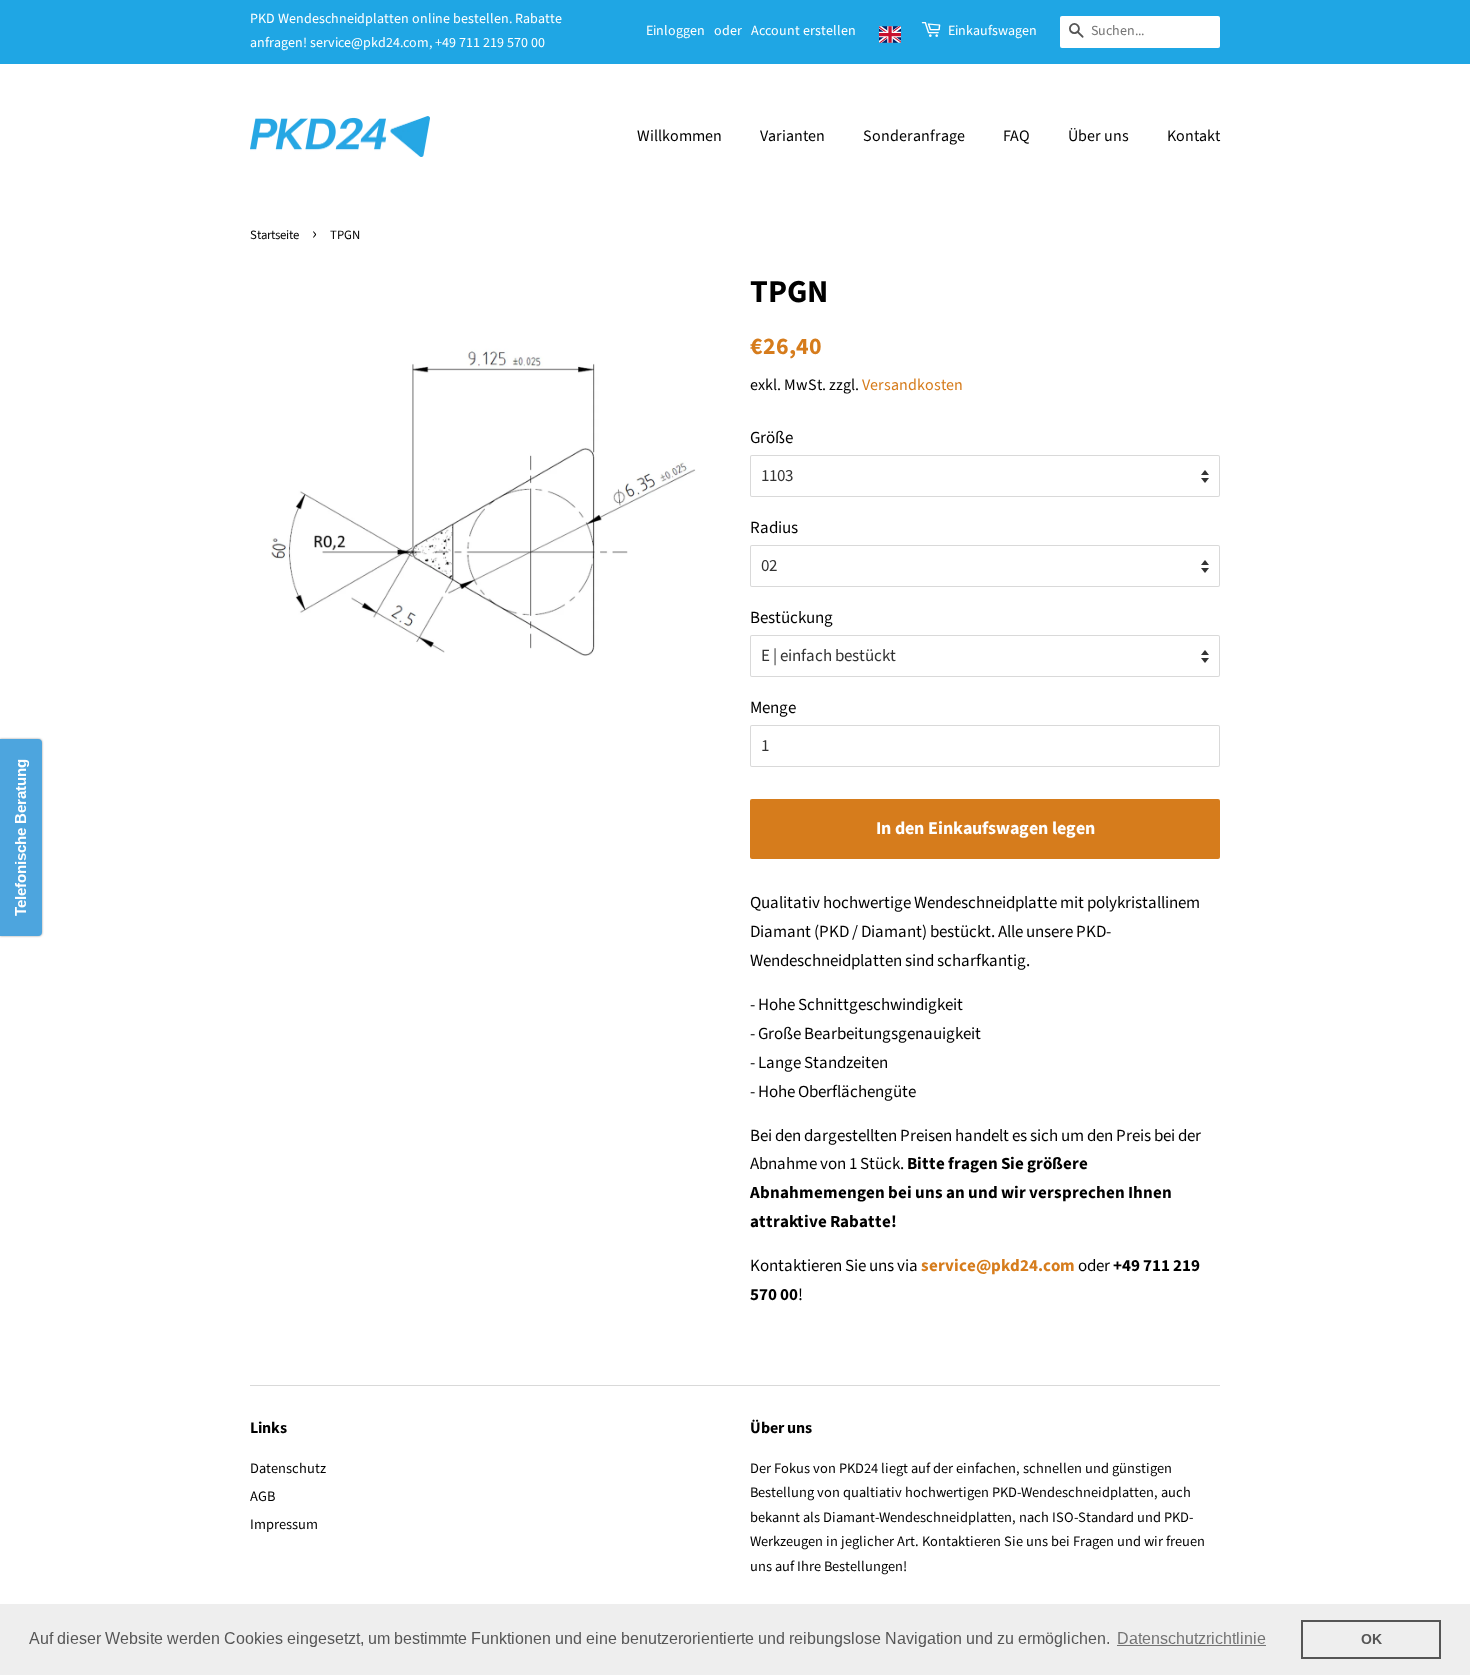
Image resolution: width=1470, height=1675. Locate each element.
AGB (262, 1496)
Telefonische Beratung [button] (20, 837)
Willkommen (679, 136)
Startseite (274, 235)
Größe (771, 438)
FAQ (1016, 136)
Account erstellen (803, 31)
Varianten (792, 136)
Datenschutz (288, 1468)
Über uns (1098, 136)
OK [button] (1371, 1639)
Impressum (284, 1524)
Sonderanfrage (914, 136)
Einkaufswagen (992, 31)
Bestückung (791, 618)
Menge (773, 708)
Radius (774, 528)
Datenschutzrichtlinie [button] (1191, 1638)
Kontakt (1193, 136)
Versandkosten (912, 385)
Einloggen (675, 31)
